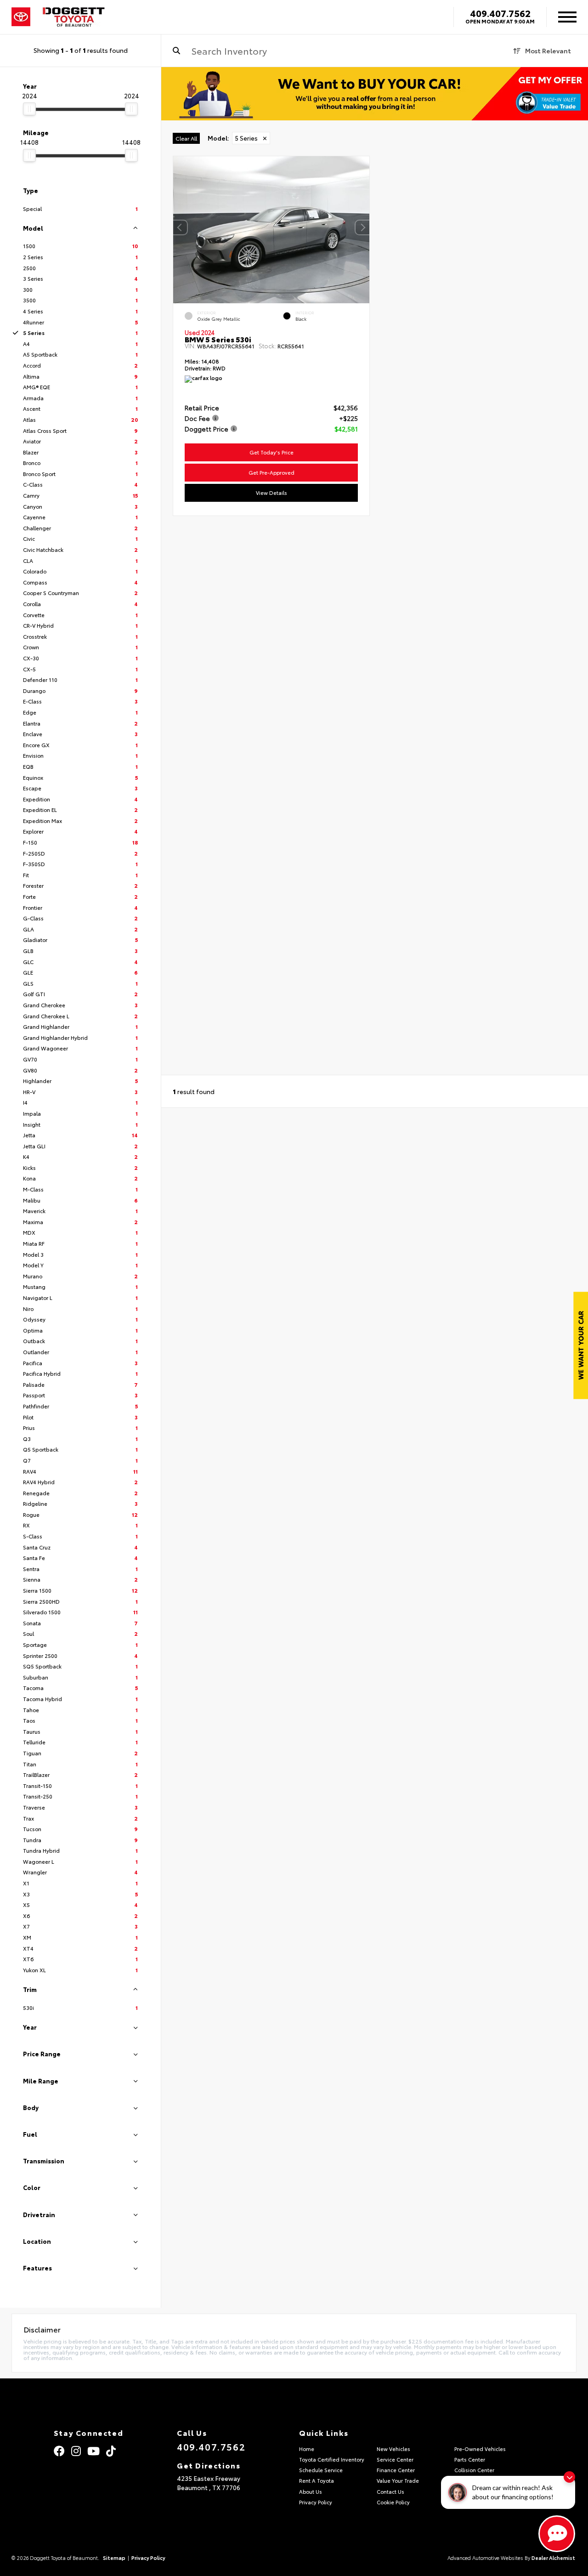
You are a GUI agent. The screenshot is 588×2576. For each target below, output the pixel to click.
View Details (271, 493)
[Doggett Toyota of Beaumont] (74, 17)
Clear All (186, 138)
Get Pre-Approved (271, 472)
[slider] (29, 109)
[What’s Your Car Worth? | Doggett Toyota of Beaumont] (375, 94)
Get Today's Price (271, 452)
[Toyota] (21, 17)
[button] (362, 227)
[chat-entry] (557, 2534)
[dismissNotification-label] (569, 2477)
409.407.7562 (500, 13)
